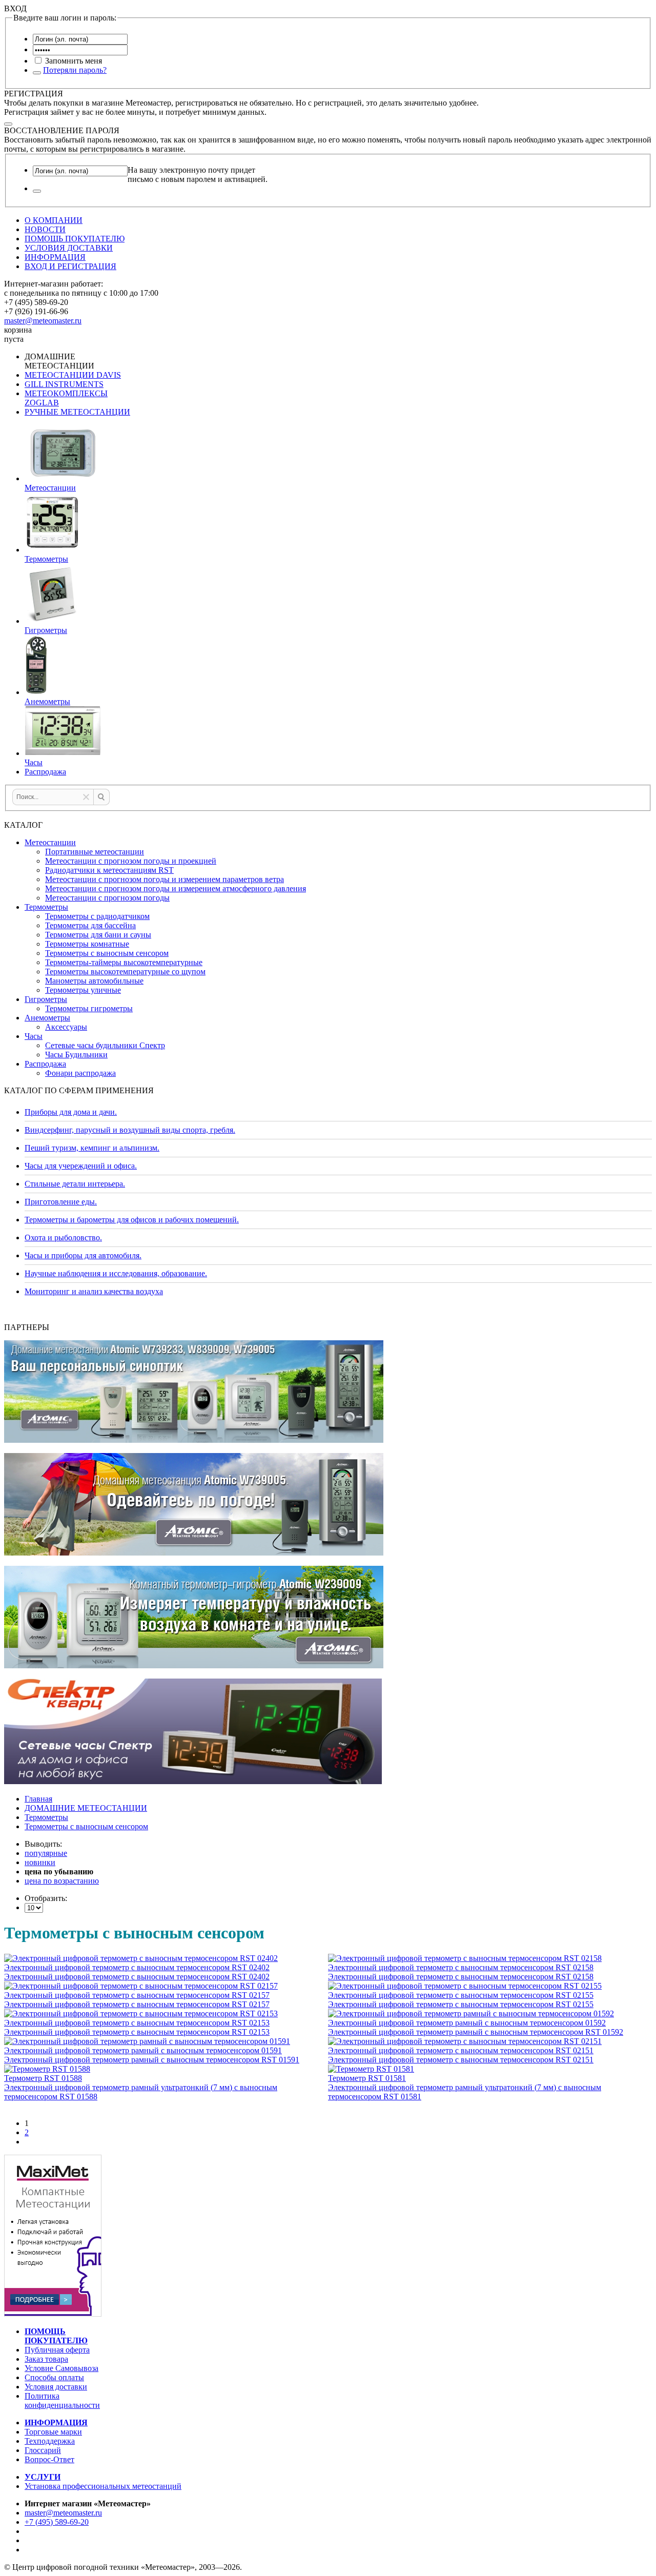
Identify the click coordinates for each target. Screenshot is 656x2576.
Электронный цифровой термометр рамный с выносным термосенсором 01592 (467, 2023)
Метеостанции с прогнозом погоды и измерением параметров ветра (165, 879)
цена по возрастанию (62, 1881)
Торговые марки (53, 2432)
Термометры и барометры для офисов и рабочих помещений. (132, 1220)
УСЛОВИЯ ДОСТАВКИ (69, 248)
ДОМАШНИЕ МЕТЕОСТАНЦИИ (86, 1808)
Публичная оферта (57, 2350)
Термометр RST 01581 (367, 2078)
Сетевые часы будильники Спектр (105, 1045)
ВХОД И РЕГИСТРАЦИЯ (70, 266)
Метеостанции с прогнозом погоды (107, 898)
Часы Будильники (76, 1055)
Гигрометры (46, 999)
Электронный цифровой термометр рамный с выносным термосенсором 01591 (143, 2050)
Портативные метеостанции (95, 852)
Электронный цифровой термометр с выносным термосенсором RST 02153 (137, 2023)
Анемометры (47, 1018)
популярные (46, 1853)
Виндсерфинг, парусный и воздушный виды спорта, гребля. (130, 1130)
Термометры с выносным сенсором (107, 953)
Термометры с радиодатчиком (97, 916)
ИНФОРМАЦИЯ (55, 257)
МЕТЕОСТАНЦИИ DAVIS (73, 375)
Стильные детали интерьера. (75, 1184)
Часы (34, 1036)
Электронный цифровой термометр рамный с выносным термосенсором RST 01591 (152, 2060)
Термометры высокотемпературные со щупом (125, 972)
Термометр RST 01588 (43, 2078)
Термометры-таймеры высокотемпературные (124, 962)
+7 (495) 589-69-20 (57, 2522)
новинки (40, 1862)
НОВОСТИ (45, 229)
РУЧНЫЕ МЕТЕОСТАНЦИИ (77, 412)
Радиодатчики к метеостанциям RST (109, 870)
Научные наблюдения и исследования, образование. (116, 1273)
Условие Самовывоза (61, 2368)
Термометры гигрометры (89, 1008)
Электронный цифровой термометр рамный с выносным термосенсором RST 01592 (476, 2032)
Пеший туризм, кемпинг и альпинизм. (92, 1148)
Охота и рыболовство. (63, 1238)
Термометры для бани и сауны (98, 935)
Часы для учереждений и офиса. (81, 1166)
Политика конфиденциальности (62, 2400)
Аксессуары (66, 1027)
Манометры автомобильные (94, 981)
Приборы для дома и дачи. (71, 1112)
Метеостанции (50, 842)
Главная (38, 1799)
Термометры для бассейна (90, 925)
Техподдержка (50, 2441)
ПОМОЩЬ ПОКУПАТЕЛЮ (75, 239)
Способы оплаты (54, 2377)
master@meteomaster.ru (43, 321)
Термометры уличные (83, 990)
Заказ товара (46, 2359)
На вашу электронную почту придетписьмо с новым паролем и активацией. (198, 175)
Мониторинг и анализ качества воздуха (94, 1291)
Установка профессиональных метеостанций (103, 2486)
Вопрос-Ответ (49, 2459)
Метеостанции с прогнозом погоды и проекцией (131, 861)
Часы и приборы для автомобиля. (83, 1255)
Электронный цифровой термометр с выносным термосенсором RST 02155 (461, 1995)
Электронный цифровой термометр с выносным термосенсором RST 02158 (461, 1967)
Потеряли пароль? (75, 70)
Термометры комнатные (87, 944)
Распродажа (45, 1064)
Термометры (46, 907)
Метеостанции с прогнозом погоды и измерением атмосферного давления (176, 888)
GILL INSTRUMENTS (64, 384)
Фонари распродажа (80, 1073)
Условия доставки (56, 2387)
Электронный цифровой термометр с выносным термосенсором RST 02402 (137, 1967)
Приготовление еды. (61, 1202)
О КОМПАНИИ (54, 220)
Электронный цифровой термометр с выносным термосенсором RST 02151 (461, 2050)
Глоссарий (43, 2450)
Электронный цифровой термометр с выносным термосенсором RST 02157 (137, 1995)
